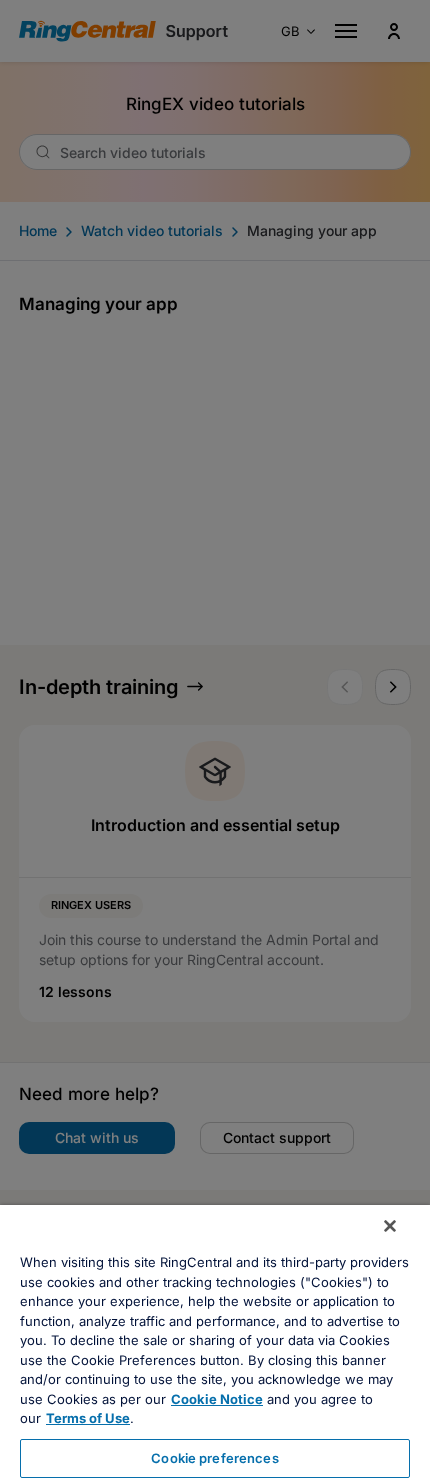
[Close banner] (390, 1226)
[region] (215, 1344)
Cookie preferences (214, 1458)
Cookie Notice (217, 1399)
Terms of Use (88, 1418)
